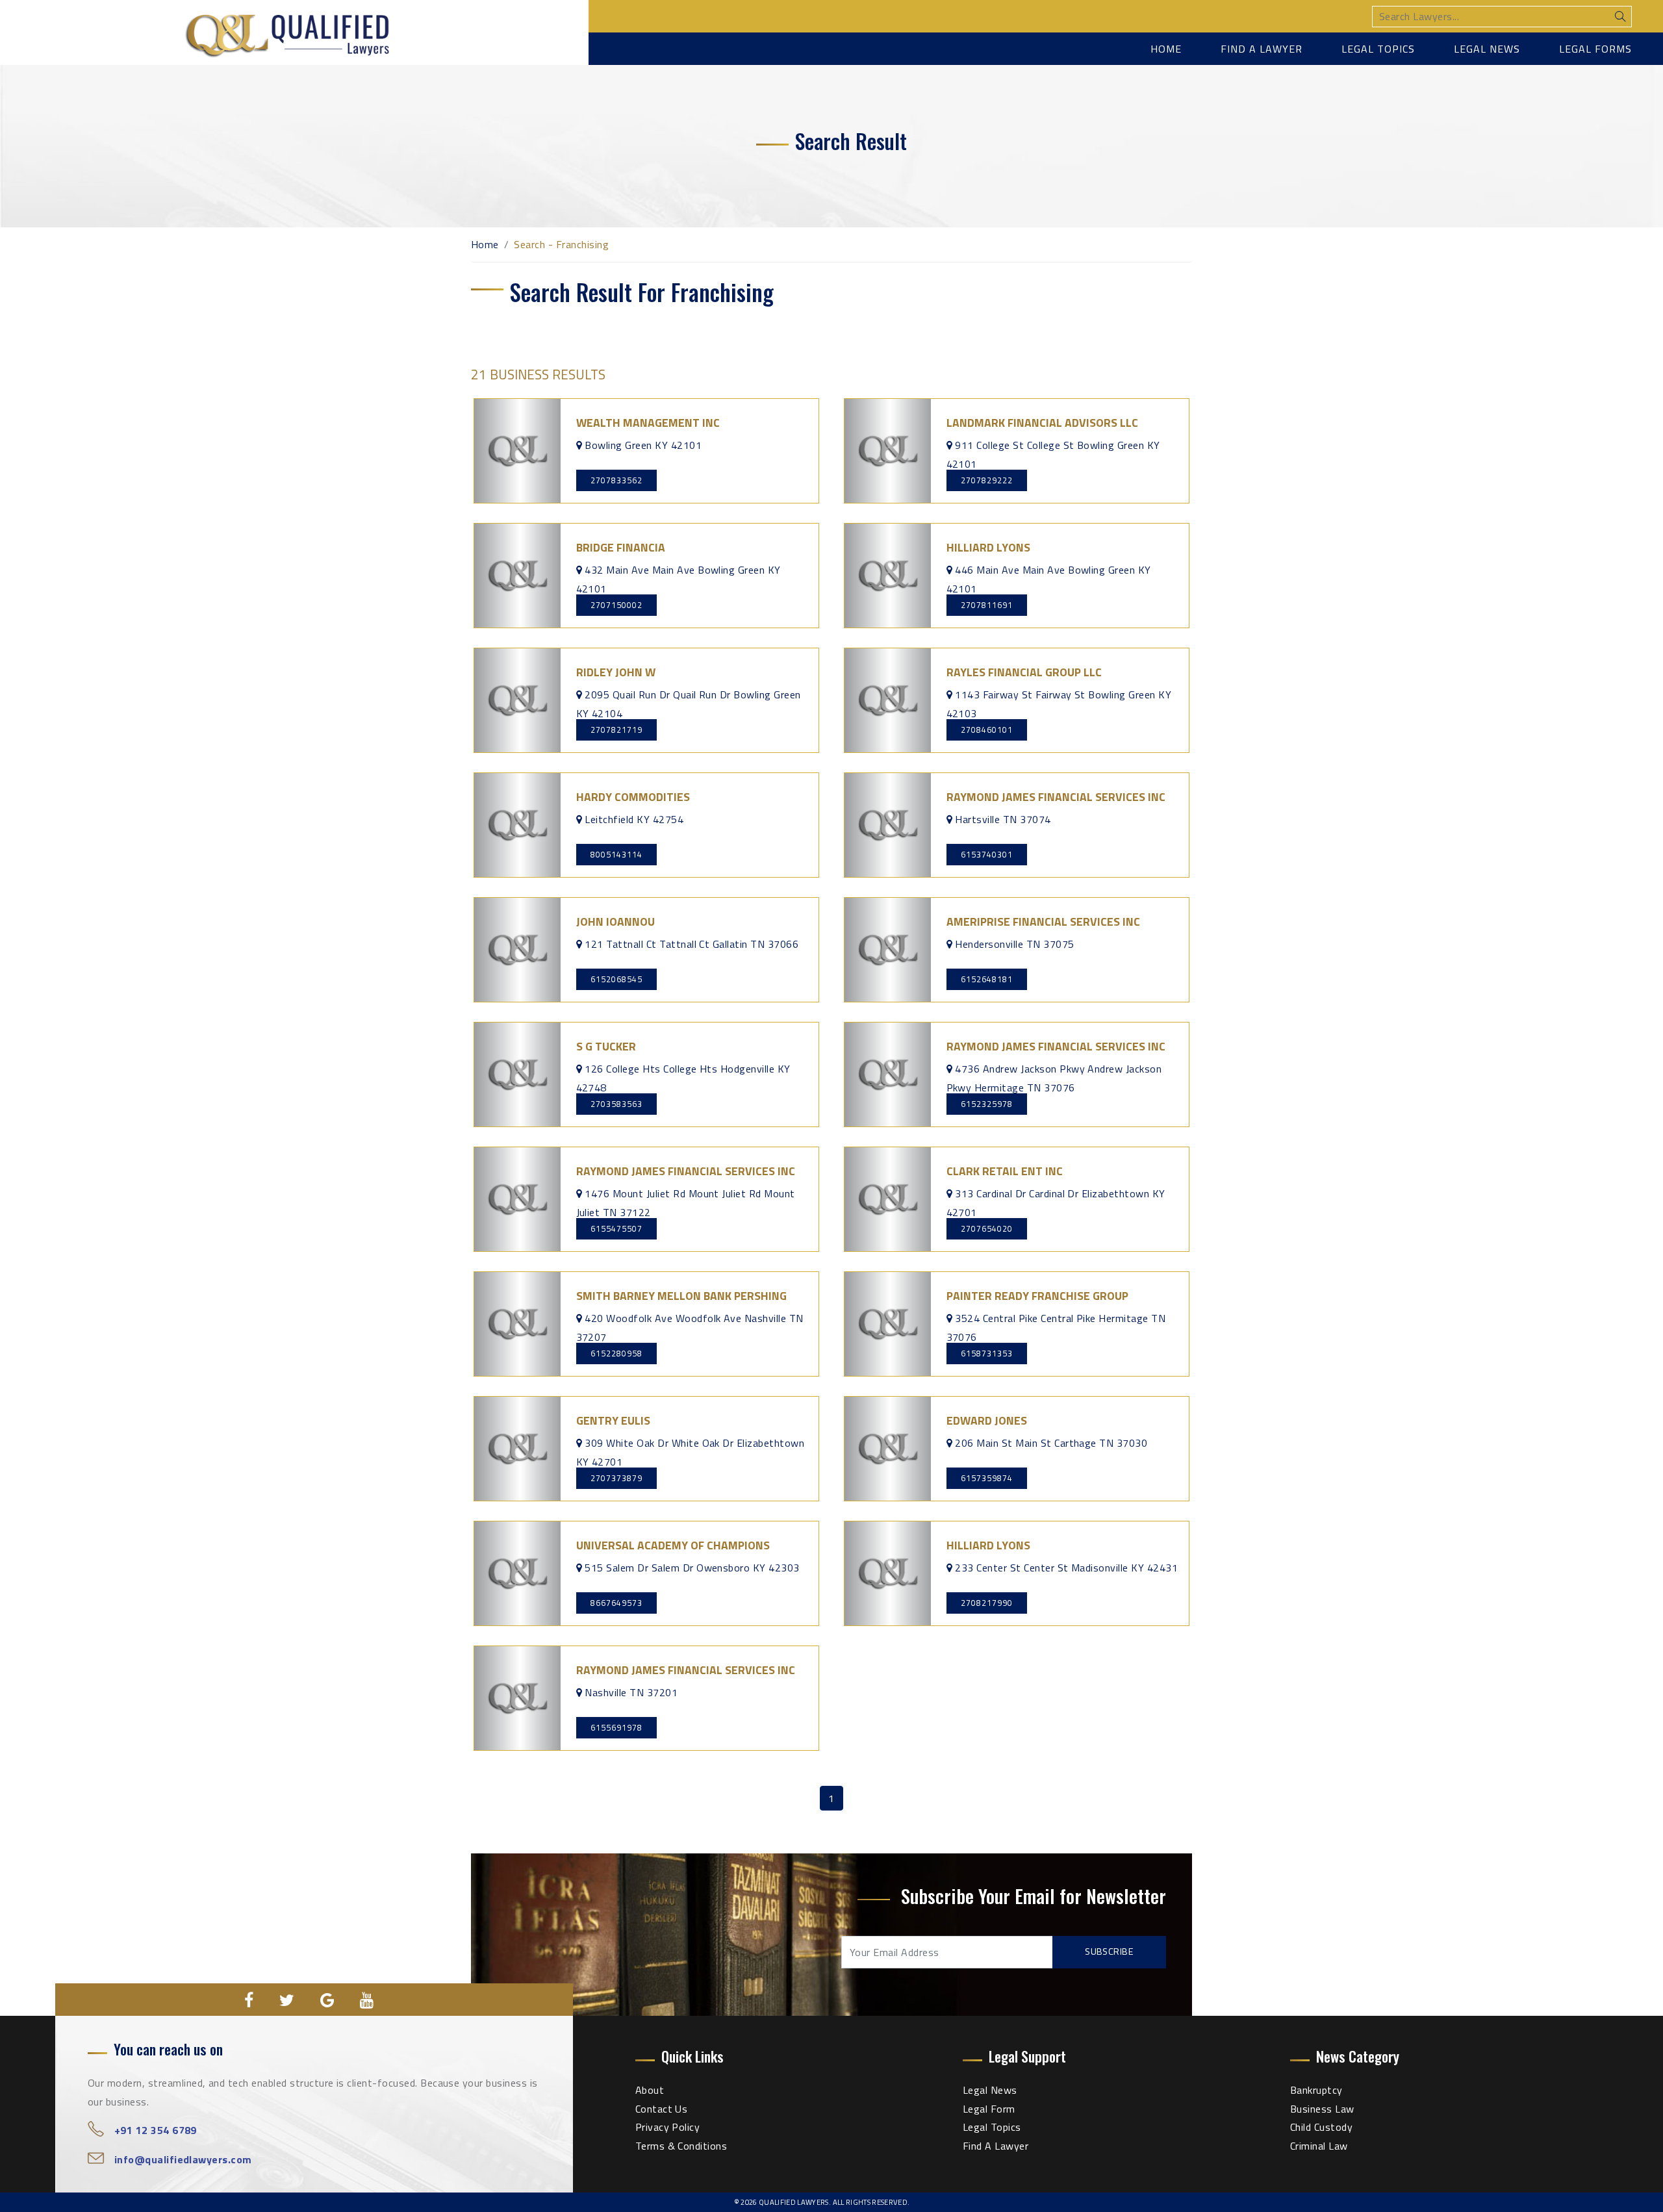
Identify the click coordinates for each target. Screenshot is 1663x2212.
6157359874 (987, 1478)
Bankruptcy (1316, 2090)
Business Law (1322, 2109)
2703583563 (616, 1104)
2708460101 (987, 730)
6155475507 (616, 1228)
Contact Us (662, 2109)
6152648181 (987, 979)
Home (1166, 49)
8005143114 (616, 854)
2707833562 (616, 480)
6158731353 (987, 1353)
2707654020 (987, 1228)
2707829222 (987, 480)
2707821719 (616, 730)
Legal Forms (1595, 49)
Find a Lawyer (1262, 49)
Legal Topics (1378, 49)
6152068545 (616, 979)
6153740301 (987, 854)
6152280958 (616, 1353)
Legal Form (989, 2109)
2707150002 (616, 605)
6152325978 (987, 1104)
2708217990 (987, 1603)
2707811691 (987, 605)
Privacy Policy (668, 2127)
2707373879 (616, 1478)
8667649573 (616, 1603)
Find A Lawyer (996, 2146)
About (650, 2090)
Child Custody (1321, 2127)
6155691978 (616, 1727)
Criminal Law (1319, 2146)
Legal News (1487, 49)
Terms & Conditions (681, 2146)
